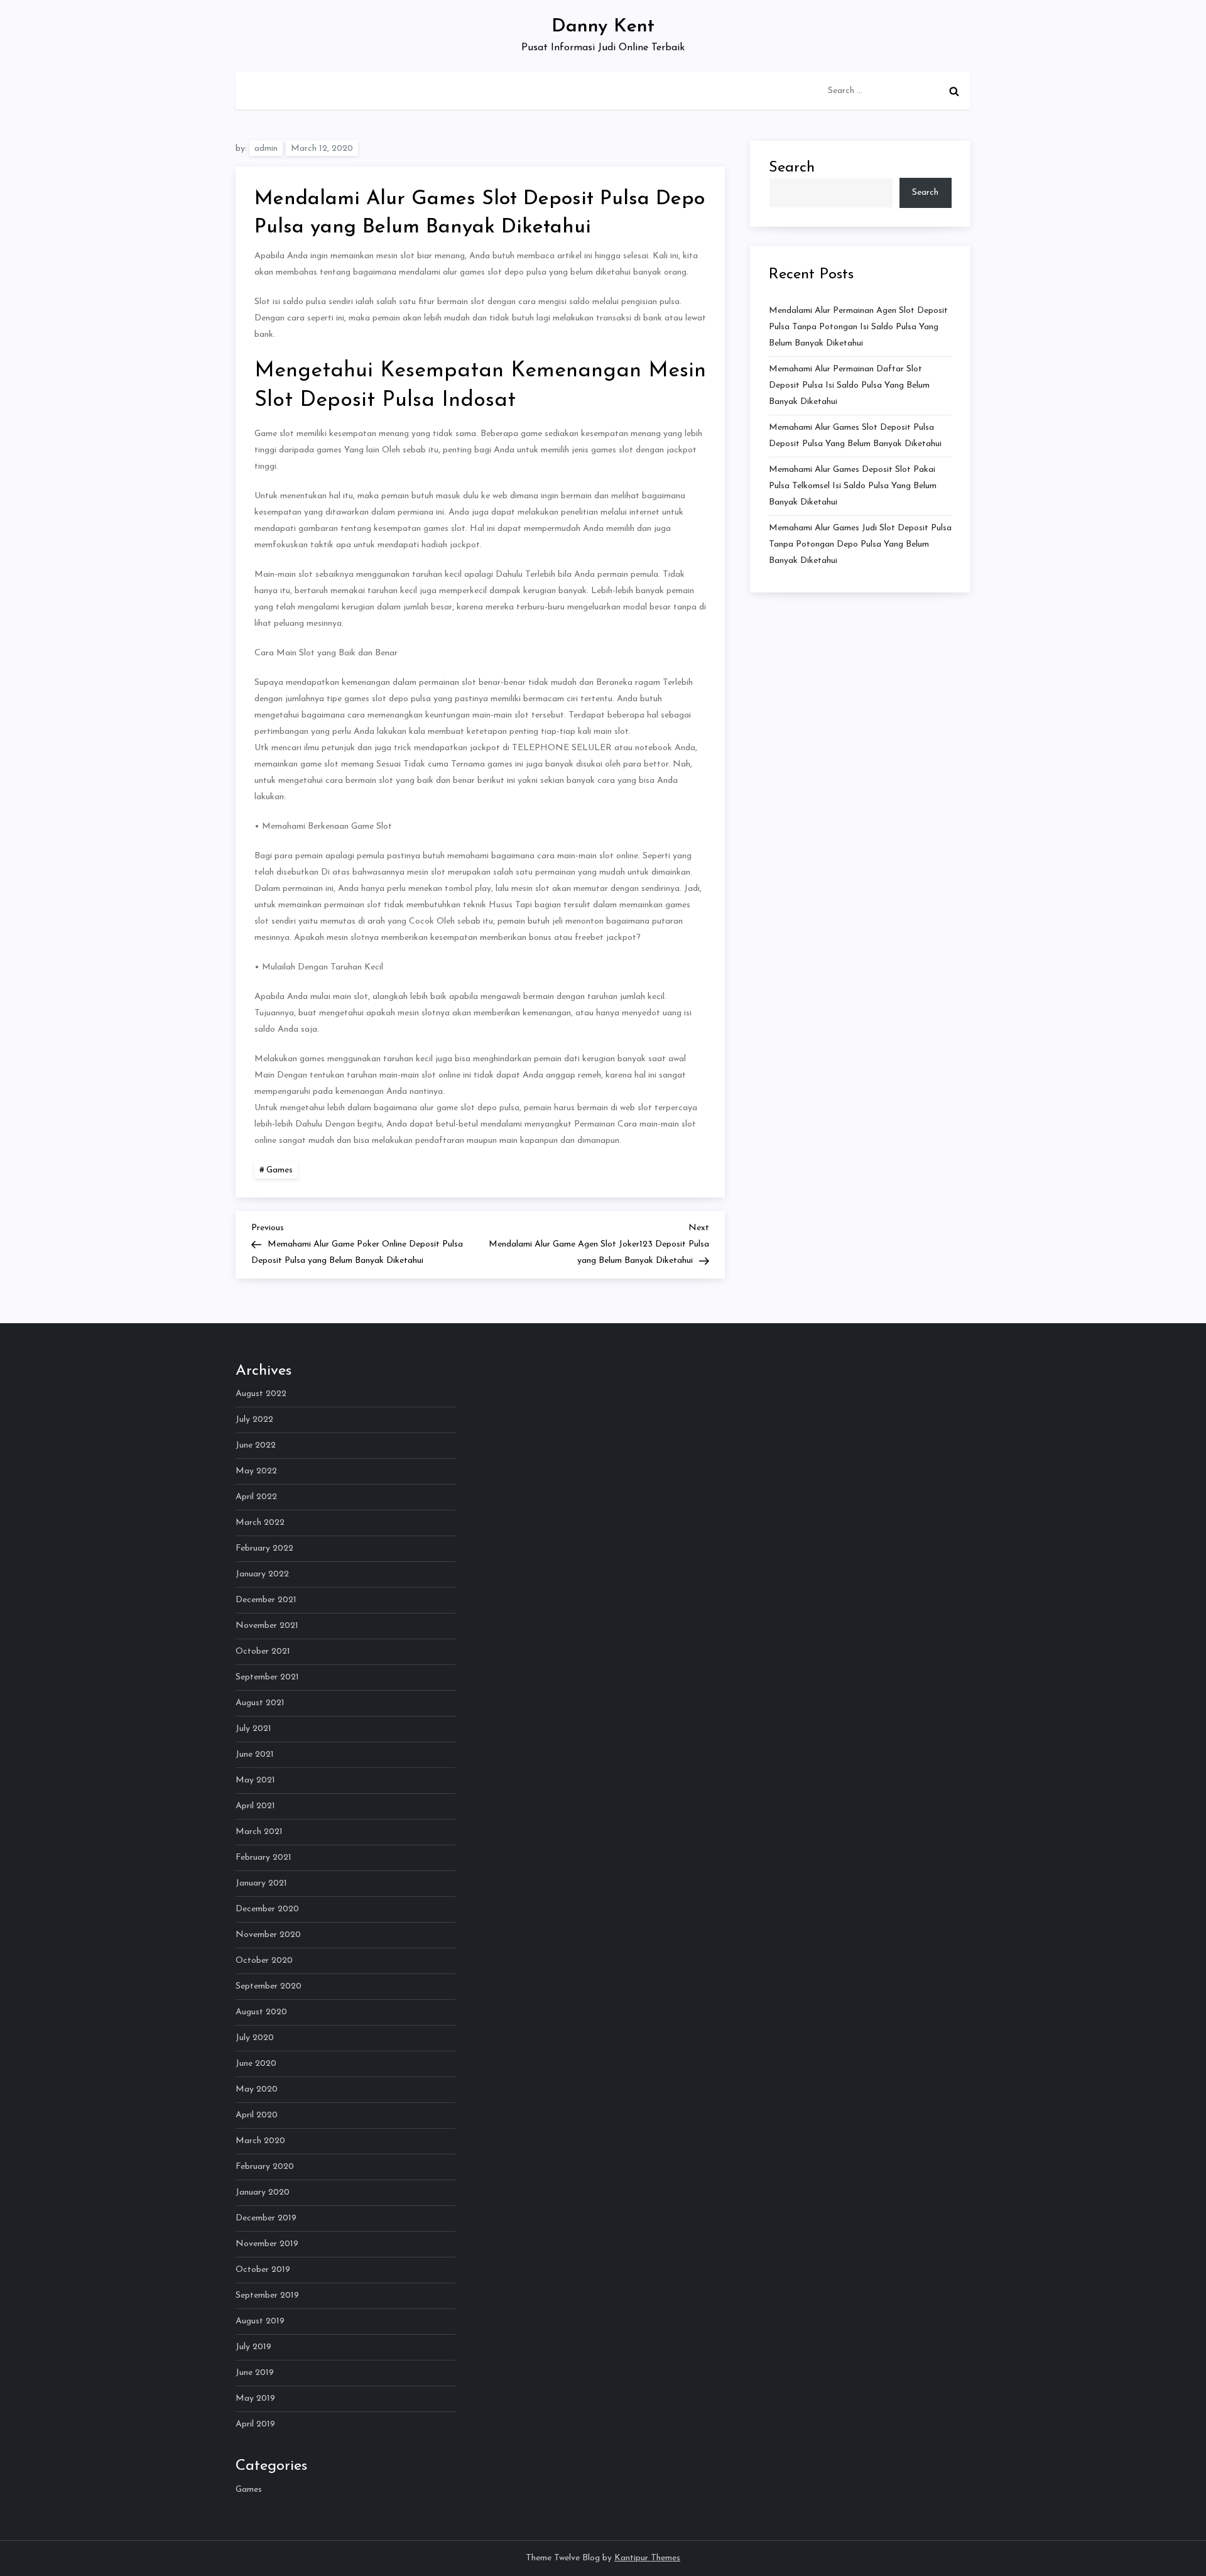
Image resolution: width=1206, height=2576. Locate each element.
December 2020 (267, 1909)
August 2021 (260, 1703)
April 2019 (255, 2424)
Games (280, 1170)
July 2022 (254, 1420)
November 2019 (267, 2244)
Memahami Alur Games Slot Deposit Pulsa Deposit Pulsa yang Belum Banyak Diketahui (855, 436)
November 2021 (267, 1626)
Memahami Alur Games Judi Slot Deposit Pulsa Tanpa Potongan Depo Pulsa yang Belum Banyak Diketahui (860, 544)
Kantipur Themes (647, 2558)
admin (266, 149)
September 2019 (267, 2295)
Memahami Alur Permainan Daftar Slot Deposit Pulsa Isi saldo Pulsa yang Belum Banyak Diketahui (849, 385)
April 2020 (257, 2115)
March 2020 (260, 2141)
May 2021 (255, 1780)
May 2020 (257, 2089)
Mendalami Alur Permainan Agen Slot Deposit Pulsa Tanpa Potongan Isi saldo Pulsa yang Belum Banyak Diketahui (858, 327)
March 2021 (259, 1832)
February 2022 (264, 1548)
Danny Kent (603, 27)
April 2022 (256, 1497)
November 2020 (268, 1935)
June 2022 (256, 1445)
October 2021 (263, 1651)
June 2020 (256, 2064)
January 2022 (262, 1574)
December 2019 (266, 2218)
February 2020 (265, 2167)
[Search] (954, 91)
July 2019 (253, 2347)
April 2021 (255, 1806)
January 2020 (263, 2192)
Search (792, 168)
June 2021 (255, 1755)
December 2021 (266, 1600)
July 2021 (253, 1729)
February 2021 (263, 1858)
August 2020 (261, 2012)
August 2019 (260, 2321)
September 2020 (269, 1986)
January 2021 (261, 1883)
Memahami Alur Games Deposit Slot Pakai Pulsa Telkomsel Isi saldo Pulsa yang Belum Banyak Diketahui (853, 486)
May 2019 (255, 2399)
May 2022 (256, 1471)
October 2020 (264, 1961)
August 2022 (261, 1394)
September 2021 (267, 1677)
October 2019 (263, 2270)
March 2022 (260, 1523)
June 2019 (255, 2373)
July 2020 (255, 2038)
